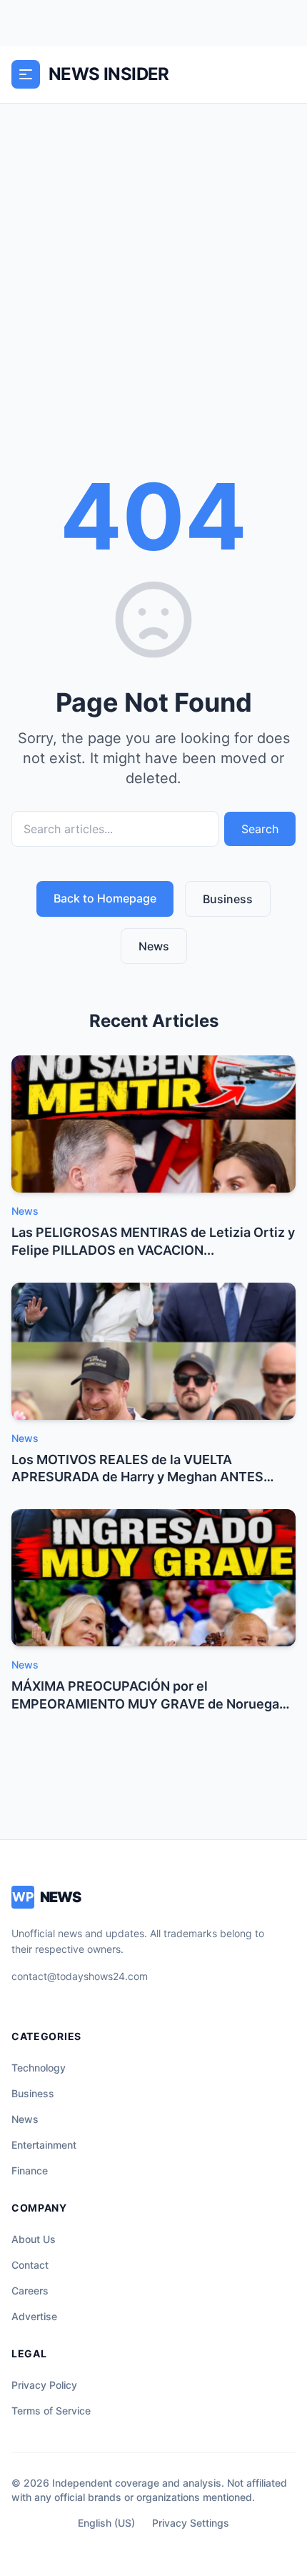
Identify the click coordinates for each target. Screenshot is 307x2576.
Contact (30, 2265)
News (154, 946)
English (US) (106, 2523)
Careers (30, 2291)
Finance (30, 2170)
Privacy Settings (191, 2523)
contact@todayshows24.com (80, 1976)
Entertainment (44, 2145)
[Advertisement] (153, 264)
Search (260, 829)
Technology (39, 2068)
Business (228, 899)
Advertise (34, 2316)
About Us (34, 2239)
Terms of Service (51, 2411)
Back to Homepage (105, 898)
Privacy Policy (44, 2385)
